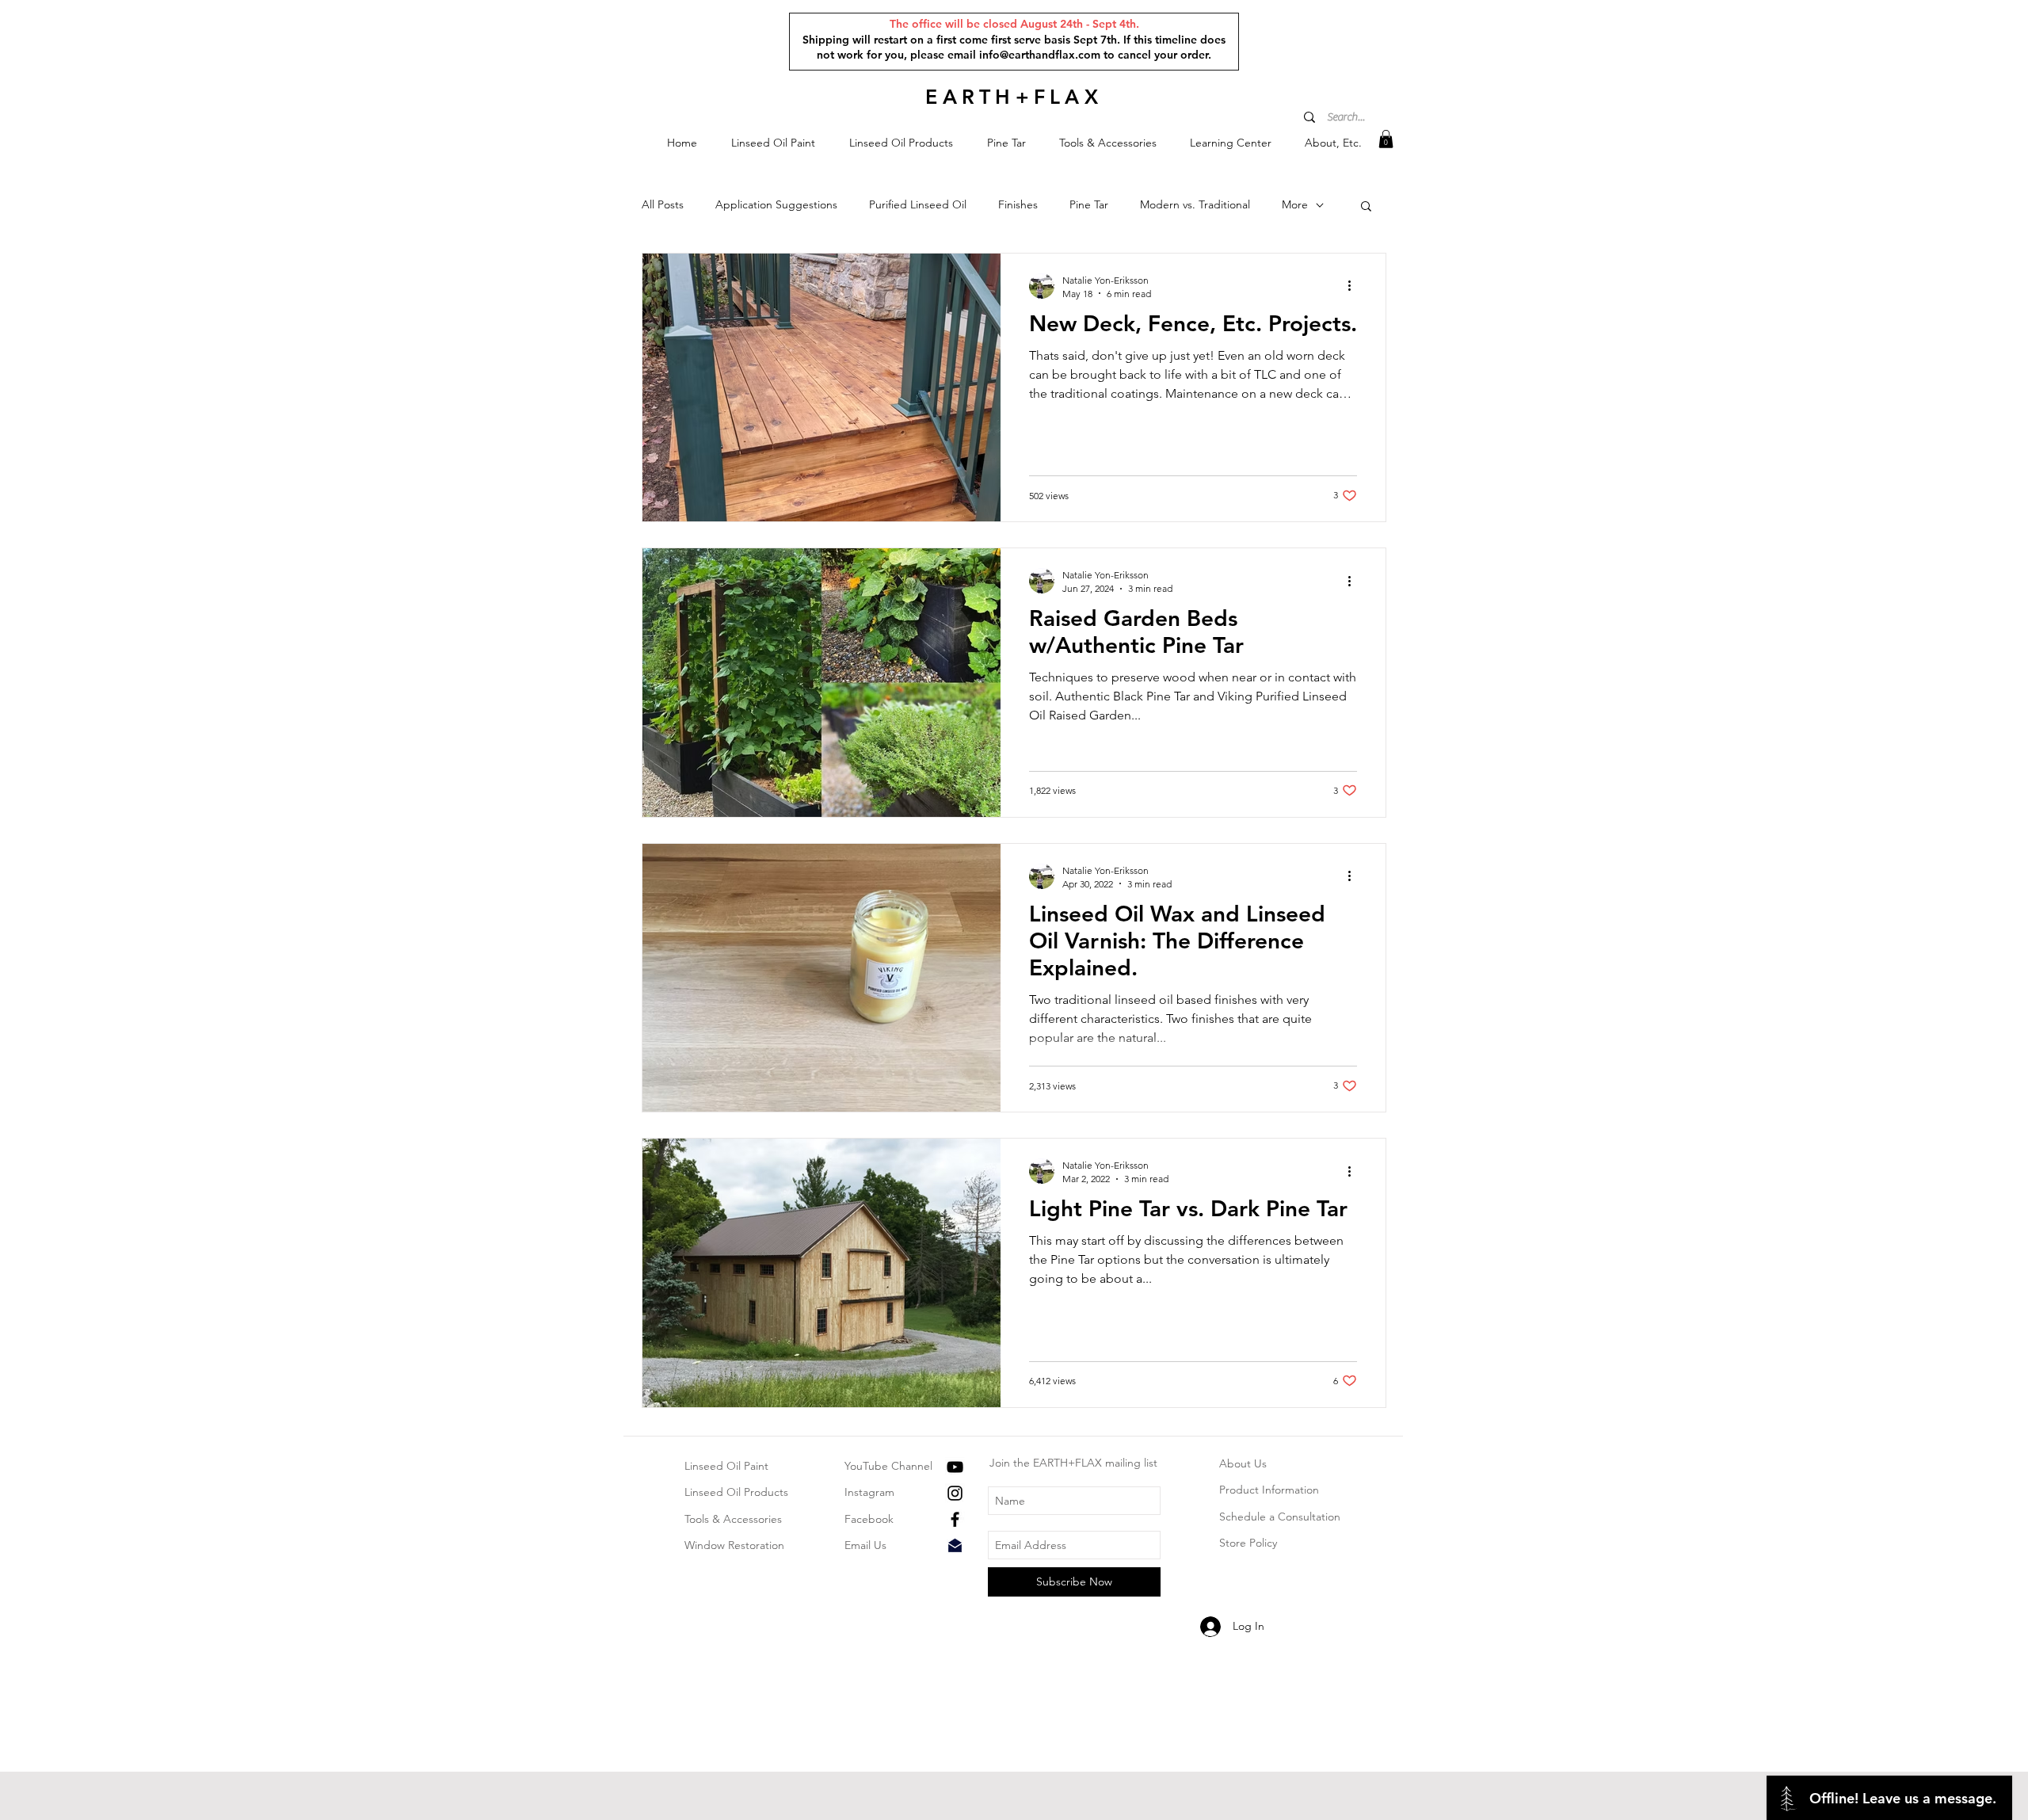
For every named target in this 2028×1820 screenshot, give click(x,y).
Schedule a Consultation (1280, 1517)
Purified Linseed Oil (918, 204)
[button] (773, 143)
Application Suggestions (776, 204)
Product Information (1269, 1490)
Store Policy (1248, 1543)
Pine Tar (1089, 204)
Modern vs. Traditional (1195, 204)
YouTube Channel (888, 1466)
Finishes (1018, 204)
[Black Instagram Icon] (955, 1493)
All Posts (663, 204)
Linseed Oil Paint (726, 1466)
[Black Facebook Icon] (955, 1519)
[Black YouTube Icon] (955, 1467)
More (1295, 204)
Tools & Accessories (733, 1519)
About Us (1243, 1463)
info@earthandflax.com (1040, 55)
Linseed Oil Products (736, 1492)
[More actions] (1355, 286)
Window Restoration (734, 1545)
